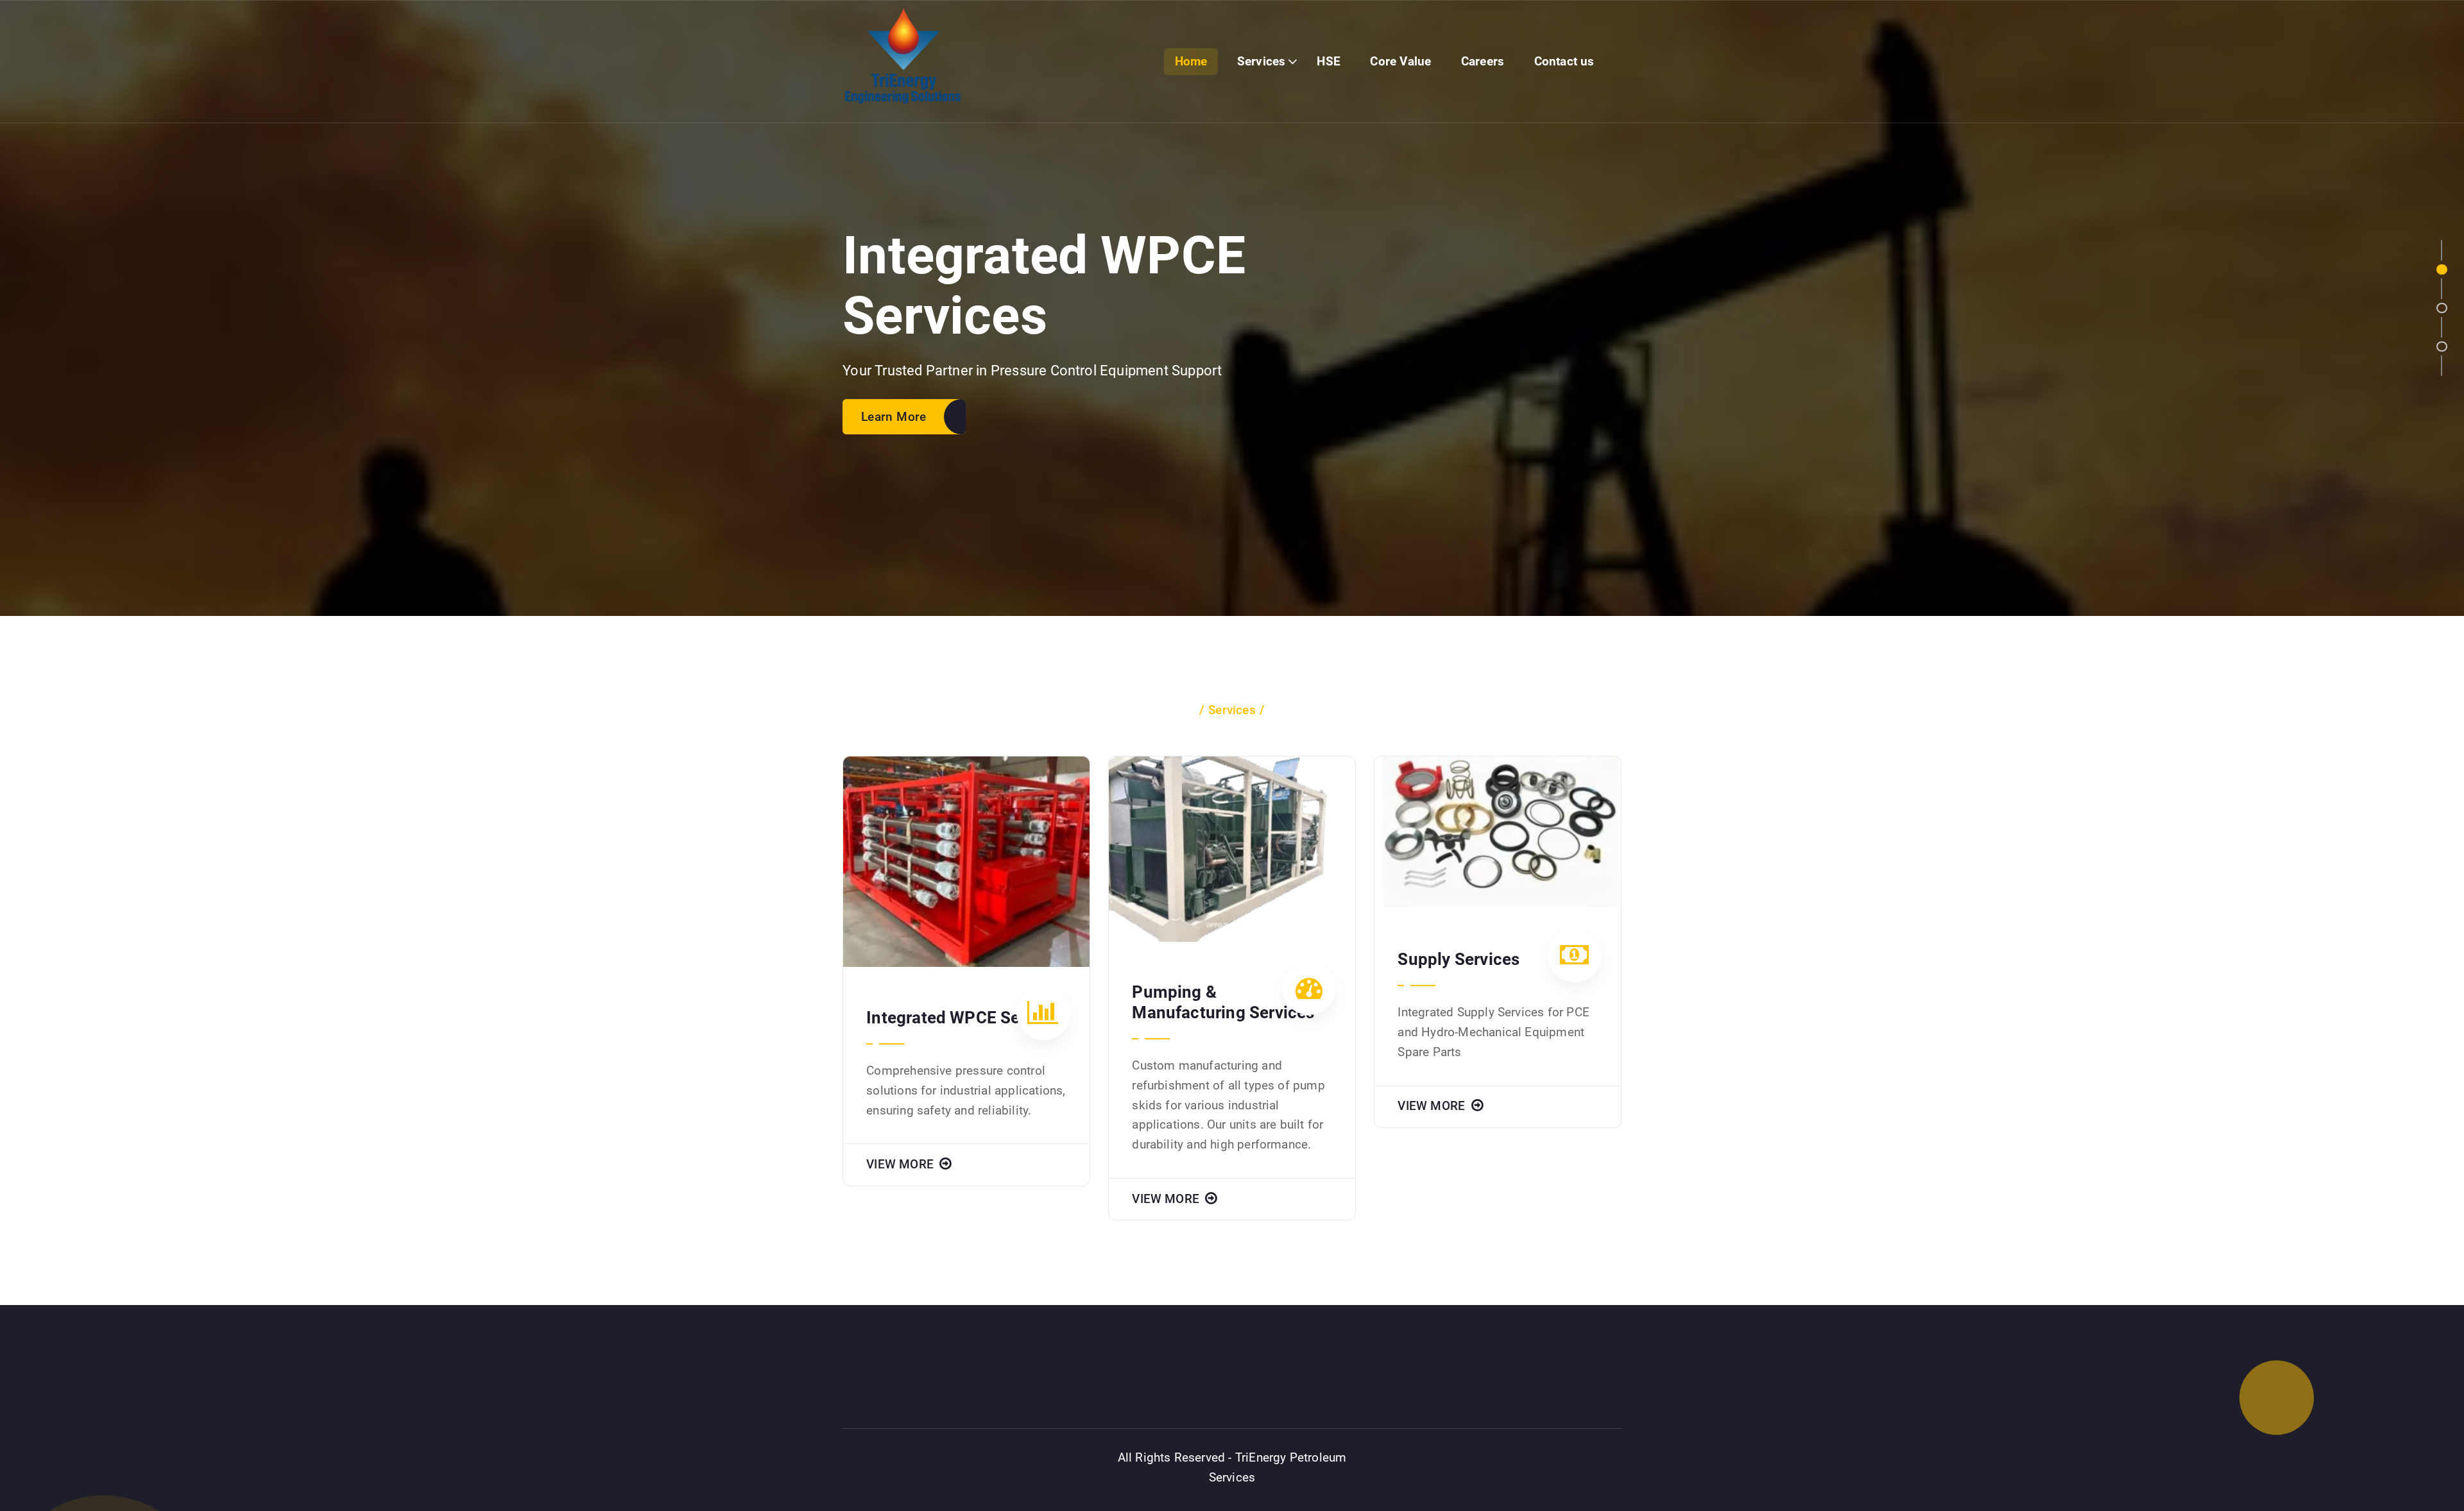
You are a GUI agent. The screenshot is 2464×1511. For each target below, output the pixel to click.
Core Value (1400, 61)
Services (1262, 61)
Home (1191, 61)
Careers (1483, 61)
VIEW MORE (902, 1164)
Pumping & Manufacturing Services (1223, 1002)
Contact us (1564, 61)
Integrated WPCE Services (966, 1018)
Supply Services (1459, 959)
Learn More (894, 417)
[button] (2442, 270)
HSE (1329, 61)
